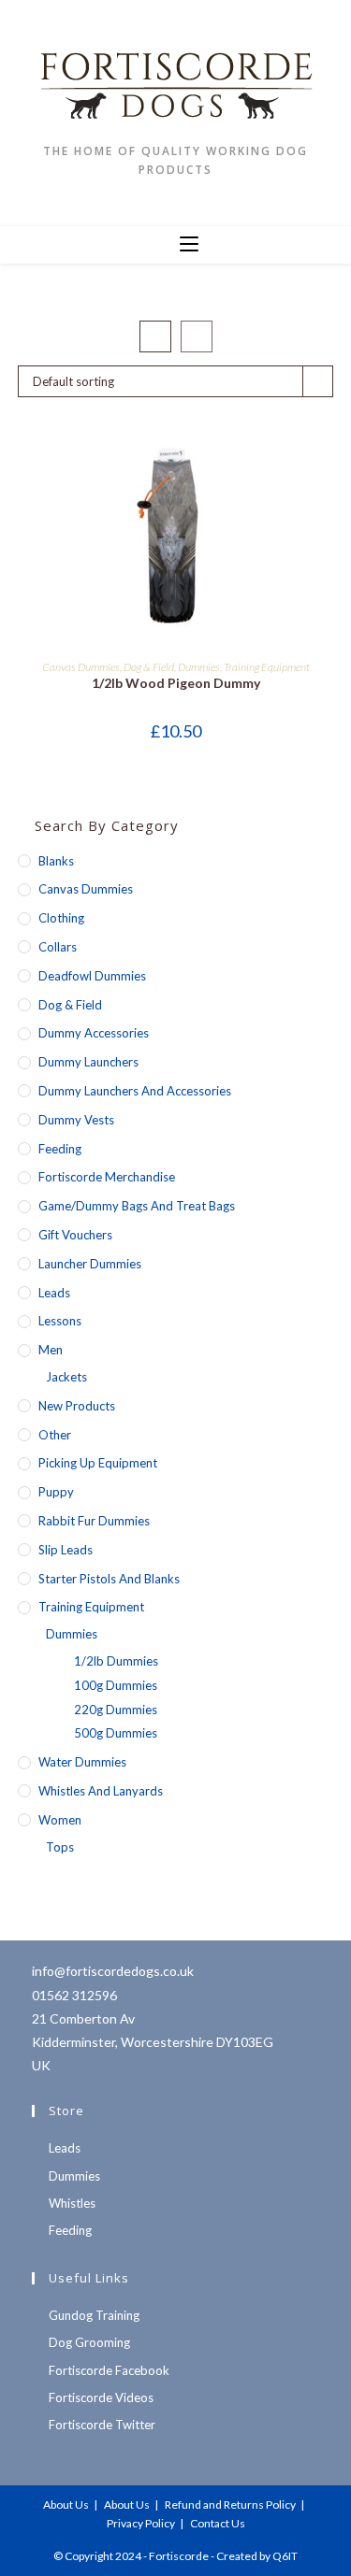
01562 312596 (74, 1995)
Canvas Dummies (81, 667)
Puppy (56, 1492)
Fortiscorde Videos (101, 2397)
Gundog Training (94, 2315)
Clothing (61, 918)
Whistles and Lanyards (101, 1791)
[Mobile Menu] (189, 245)
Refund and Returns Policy (230, 2504)
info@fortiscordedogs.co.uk (113, 1971)
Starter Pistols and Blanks (109, 1579)
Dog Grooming (89, 2342)
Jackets (66, 1377)
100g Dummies (116, 1685)
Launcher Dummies (90, 1264)
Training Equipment (267, 667)
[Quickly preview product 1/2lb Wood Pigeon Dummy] (328, 465)
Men (51, 1350)
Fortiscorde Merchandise (107, 1177)
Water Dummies (82, 1762)
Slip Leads (66, 1550)
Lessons (60, 1321)
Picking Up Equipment (98, 1463)
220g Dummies (116, 1710)
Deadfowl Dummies (92, 976)
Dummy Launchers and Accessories (135, 1091)
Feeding (60, 1149)
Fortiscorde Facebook (109, 2370)
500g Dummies (116, 1733)
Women (60, 1820)
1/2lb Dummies (116, 1661)
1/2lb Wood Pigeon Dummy (176, 683)
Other (55, 1435)
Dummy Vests (76, 1120)
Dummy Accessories (94, 1033)
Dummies (199, 667)
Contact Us (218, 2523)
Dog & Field (149, 667)
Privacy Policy (141, 2523)
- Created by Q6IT (254, 2556)
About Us (66, 2504)
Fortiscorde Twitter (102, 2425)
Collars (58, 947)
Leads (54, 1293)
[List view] (197, 336)
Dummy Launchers (88, 1062)
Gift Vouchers (75, 1235)
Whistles (72, 2203)
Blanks (56, 861)
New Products (77, 1406)
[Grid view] (155, 336)
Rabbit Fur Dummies (94, 1521)
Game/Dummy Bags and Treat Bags (137, 1206)
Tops (60, 1847)
